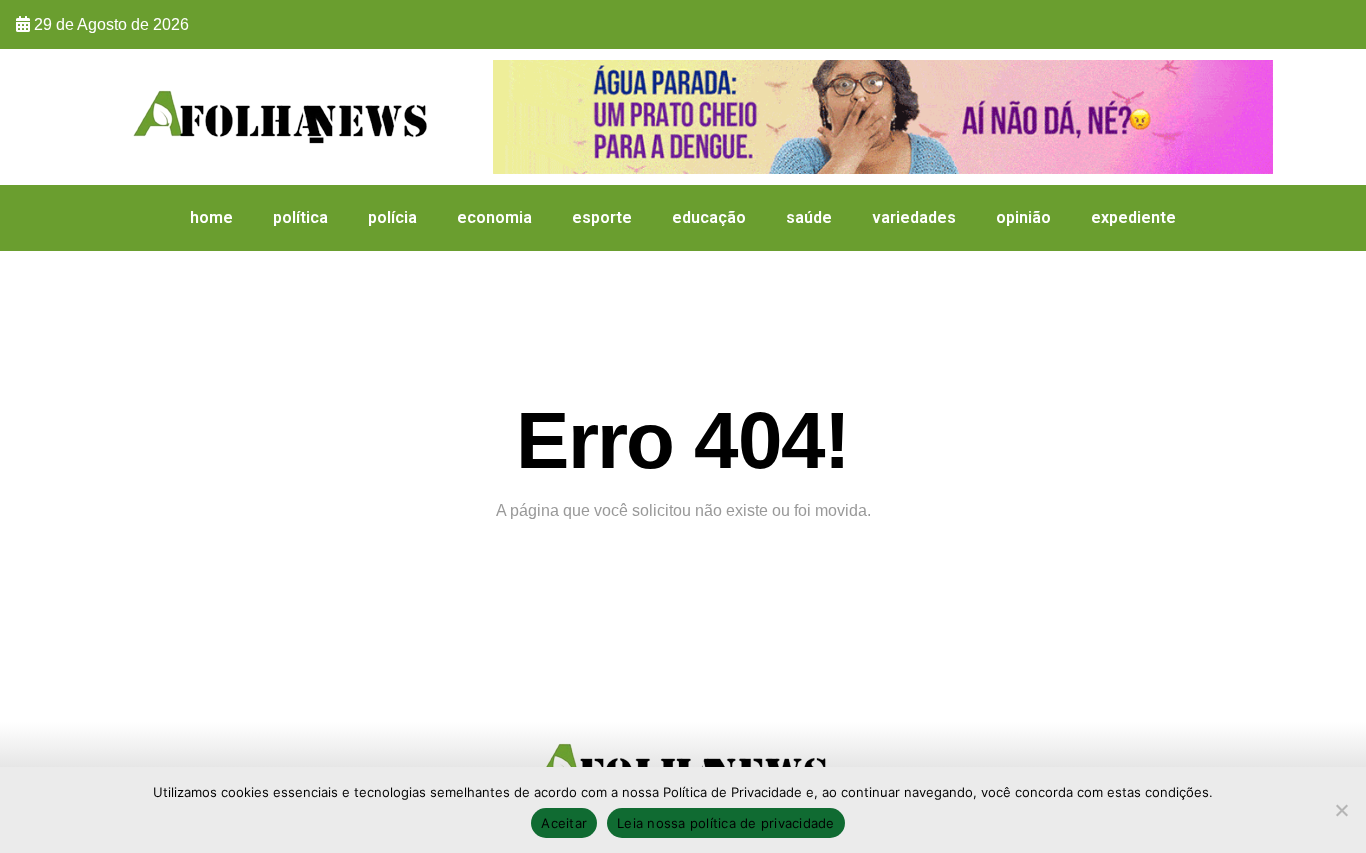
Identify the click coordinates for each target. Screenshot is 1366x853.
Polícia (392, 217)
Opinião (1023, 217)
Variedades (914, 217)
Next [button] (1248, 112)
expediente (1133, 217)
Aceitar (564, 823)
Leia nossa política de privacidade (726, 823)
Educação (709, 217)
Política (300, 217)
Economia (494, 217)
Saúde (809, 217)
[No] (1341, 810)
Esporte (602, 217)
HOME (211, 217)
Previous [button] (518, 112)
